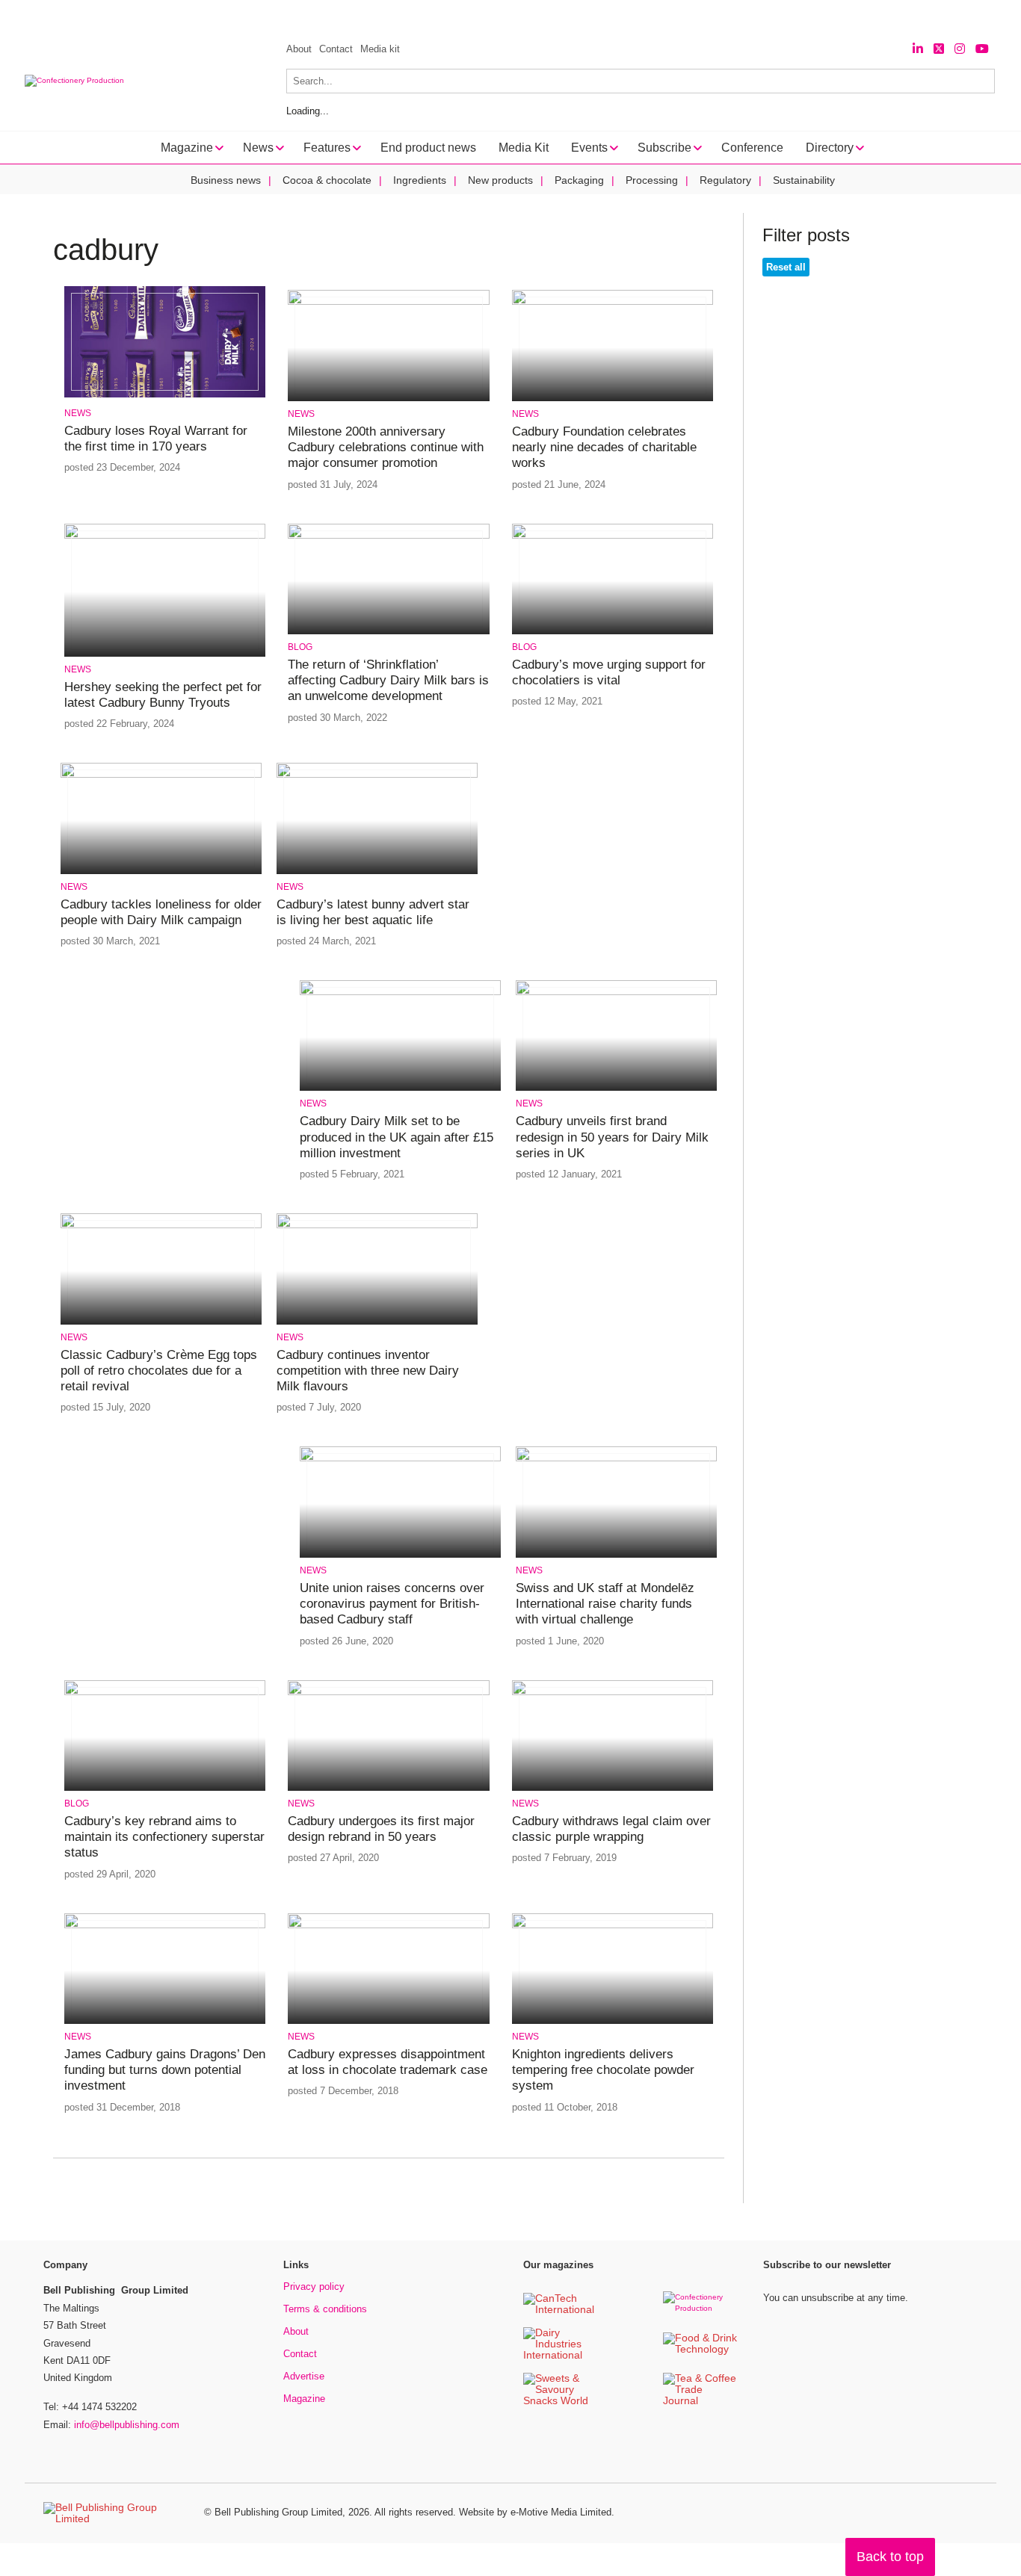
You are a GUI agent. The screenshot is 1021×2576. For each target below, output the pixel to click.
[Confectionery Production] (700, 2308)
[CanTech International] (561, 2310)
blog (300, 647)
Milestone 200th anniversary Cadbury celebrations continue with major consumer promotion (386, 448)
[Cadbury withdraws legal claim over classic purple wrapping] (613, 1693)
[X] (939, 49)
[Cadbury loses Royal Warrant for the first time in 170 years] (165, 395)
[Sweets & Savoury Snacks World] (561, 2402)
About (299, 49)
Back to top (890, 2557)
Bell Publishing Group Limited (278, 2512)
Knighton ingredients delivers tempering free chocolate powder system (603, 2070)
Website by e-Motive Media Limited (535, 2512)
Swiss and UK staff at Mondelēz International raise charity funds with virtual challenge (605, 1604)
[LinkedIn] (918, 49)
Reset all (786, 267)
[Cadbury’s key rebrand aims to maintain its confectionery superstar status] (165, 1693)
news (78, 413)
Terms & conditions (325, 2309)
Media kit (380, 49)
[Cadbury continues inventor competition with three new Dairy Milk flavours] (377, 1226)
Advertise (304, 2376)
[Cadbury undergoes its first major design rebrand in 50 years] (388, 1693)
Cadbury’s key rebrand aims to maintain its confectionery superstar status (164, 1837)
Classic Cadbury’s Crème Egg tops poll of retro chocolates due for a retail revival (159, 1371)
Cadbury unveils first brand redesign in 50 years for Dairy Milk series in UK (612, 1137)
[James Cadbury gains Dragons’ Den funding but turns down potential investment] (165, 1926)
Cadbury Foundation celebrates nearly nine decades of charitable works (604, 448)
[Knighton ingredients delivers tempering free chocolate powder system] (613, 1926)
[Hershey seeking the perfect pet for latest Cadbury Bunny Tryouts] (165, 536)
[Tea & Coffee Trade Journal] (700, 2402)
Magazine (304, 2399)
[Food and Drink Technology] (700, 2350)
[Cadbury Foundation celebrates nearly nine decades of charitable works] (613, 302)
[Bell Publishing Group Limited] (114, 2513)
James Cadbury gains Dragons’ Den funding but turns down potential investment (165, 2070)
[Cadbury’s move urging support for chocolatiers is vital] (613, 536)
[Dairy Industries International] (561, 2356)
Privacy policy (314, 2286)
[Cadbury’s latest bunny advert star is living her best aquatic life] (377, 775)
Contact (336, 49)
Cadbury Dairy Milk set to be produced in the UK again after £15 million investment (397, 1137)
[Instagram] (960, 49)
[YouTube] (982, 49)
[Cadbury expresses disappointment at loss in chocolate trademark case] (388, 1926)
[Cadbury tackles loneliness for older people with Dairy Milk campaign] (161, 775)
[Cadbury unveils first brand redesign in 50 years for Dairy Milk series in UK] (616, 993)
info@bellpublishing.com (127, 2425)
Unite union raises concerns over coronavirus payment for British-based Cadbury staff (392, 1604)
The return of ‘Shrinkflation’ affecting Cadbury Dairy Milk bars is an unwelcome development (388, 681)
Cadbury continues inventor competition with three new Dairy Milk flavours (368, 1371)
